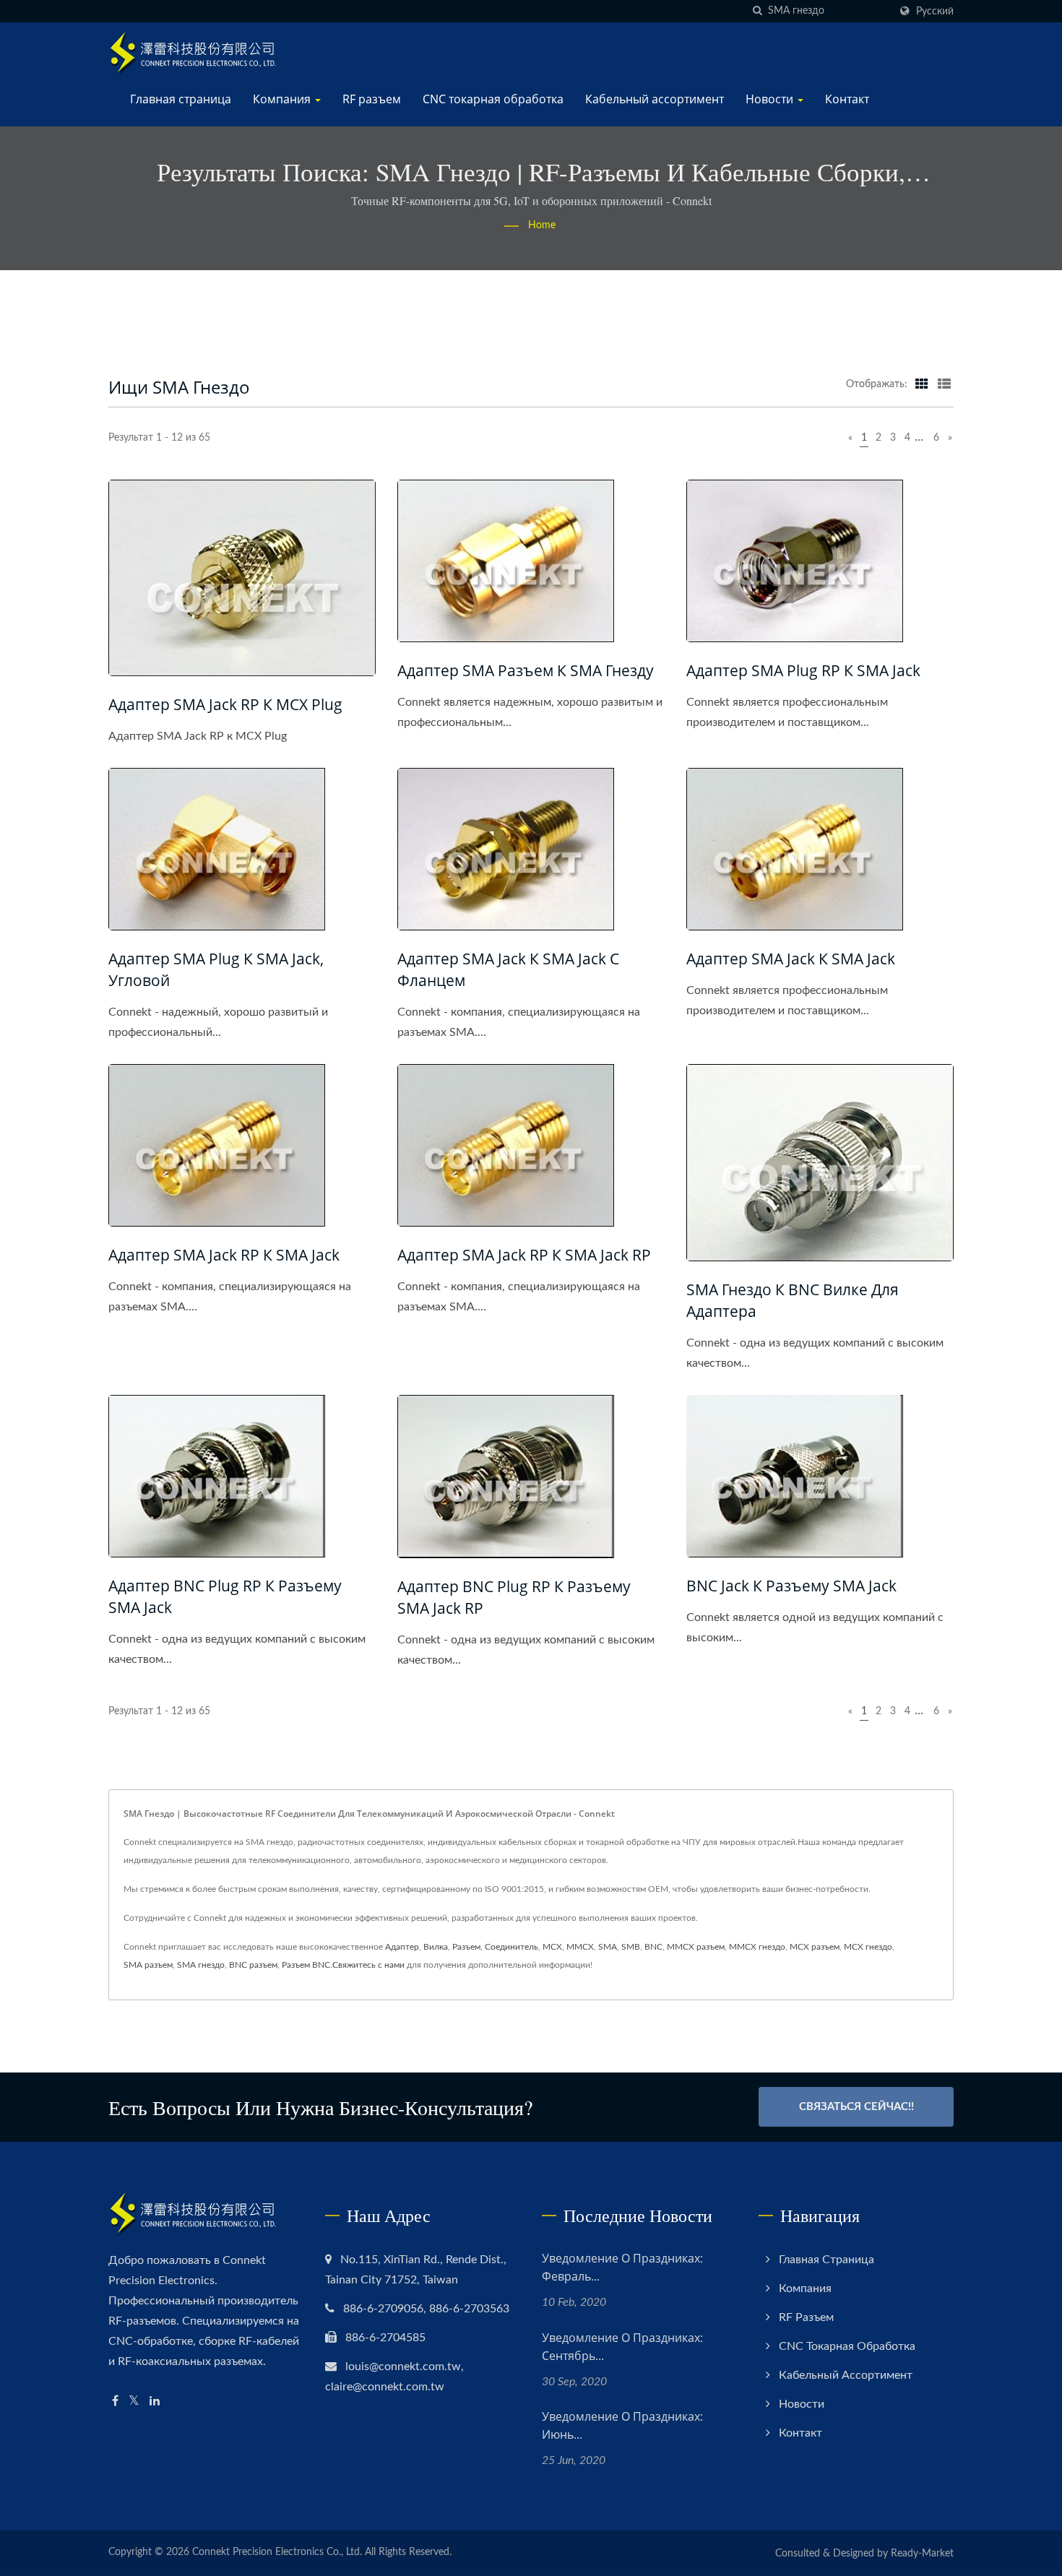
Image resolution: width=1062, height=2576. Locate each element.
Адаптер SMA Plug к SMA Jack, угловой (216, 969)
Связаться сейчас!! (856, 2107)
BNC (653, 1947)
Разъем (466, 1947)
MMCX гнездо (757, 1947)
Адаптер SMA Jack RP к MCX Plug (225, 704)
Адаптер (402, 1947)
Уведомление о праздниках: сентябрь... (622, 2347)
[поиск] (757, 11)
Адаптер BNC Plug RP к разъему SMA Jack (225, 1596)
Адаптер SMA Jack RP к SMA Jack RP (524, 1255)
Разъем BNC (306, 1965)
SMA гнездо (201, 1965)
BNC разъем (253, 1965)
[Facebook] (115, 2402)
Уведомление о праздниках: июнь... (622, 2425)
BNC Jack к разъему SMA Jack (791, 1586)
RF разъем (372, 99)
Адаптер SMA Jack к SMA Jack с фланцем (508, 969)
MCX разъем (815, 1947)
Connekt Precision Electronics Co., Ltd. (277, 2552)
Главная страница (181, 99)
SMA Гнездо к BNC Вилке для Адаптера (793, 1300)
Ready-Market (922, 2554)
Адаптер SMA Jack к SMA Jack (791, 959)
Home (542, 225)
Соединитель (511, 1947)
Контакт (847, 99)
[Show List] (944, 384)
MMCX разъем (696, 1947)
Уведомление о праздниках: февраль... (622, 2267)
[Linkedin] (155, 2402)
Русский (935, 11)
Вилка (436, 1947)
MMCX (580, 1947)
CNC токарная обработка (493, 99)
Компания (283, 99)
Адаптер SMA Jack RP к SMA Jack (224, 1255)
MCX (552, 1947)
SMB (631, 1947)
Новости (771, 99)
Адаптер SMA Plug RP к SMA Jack (803, 670)
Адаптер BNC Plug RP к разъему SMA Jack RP (514, 1597)
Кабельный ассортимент (655, 99)
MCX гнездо (868, 1947)
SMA (608, 1947)
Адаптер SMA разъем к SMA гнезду (526, 670)
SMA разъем (148, 1965)
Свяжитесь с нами (368, 1965)
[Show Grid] (922, 384)
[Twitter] (134, 2402)
